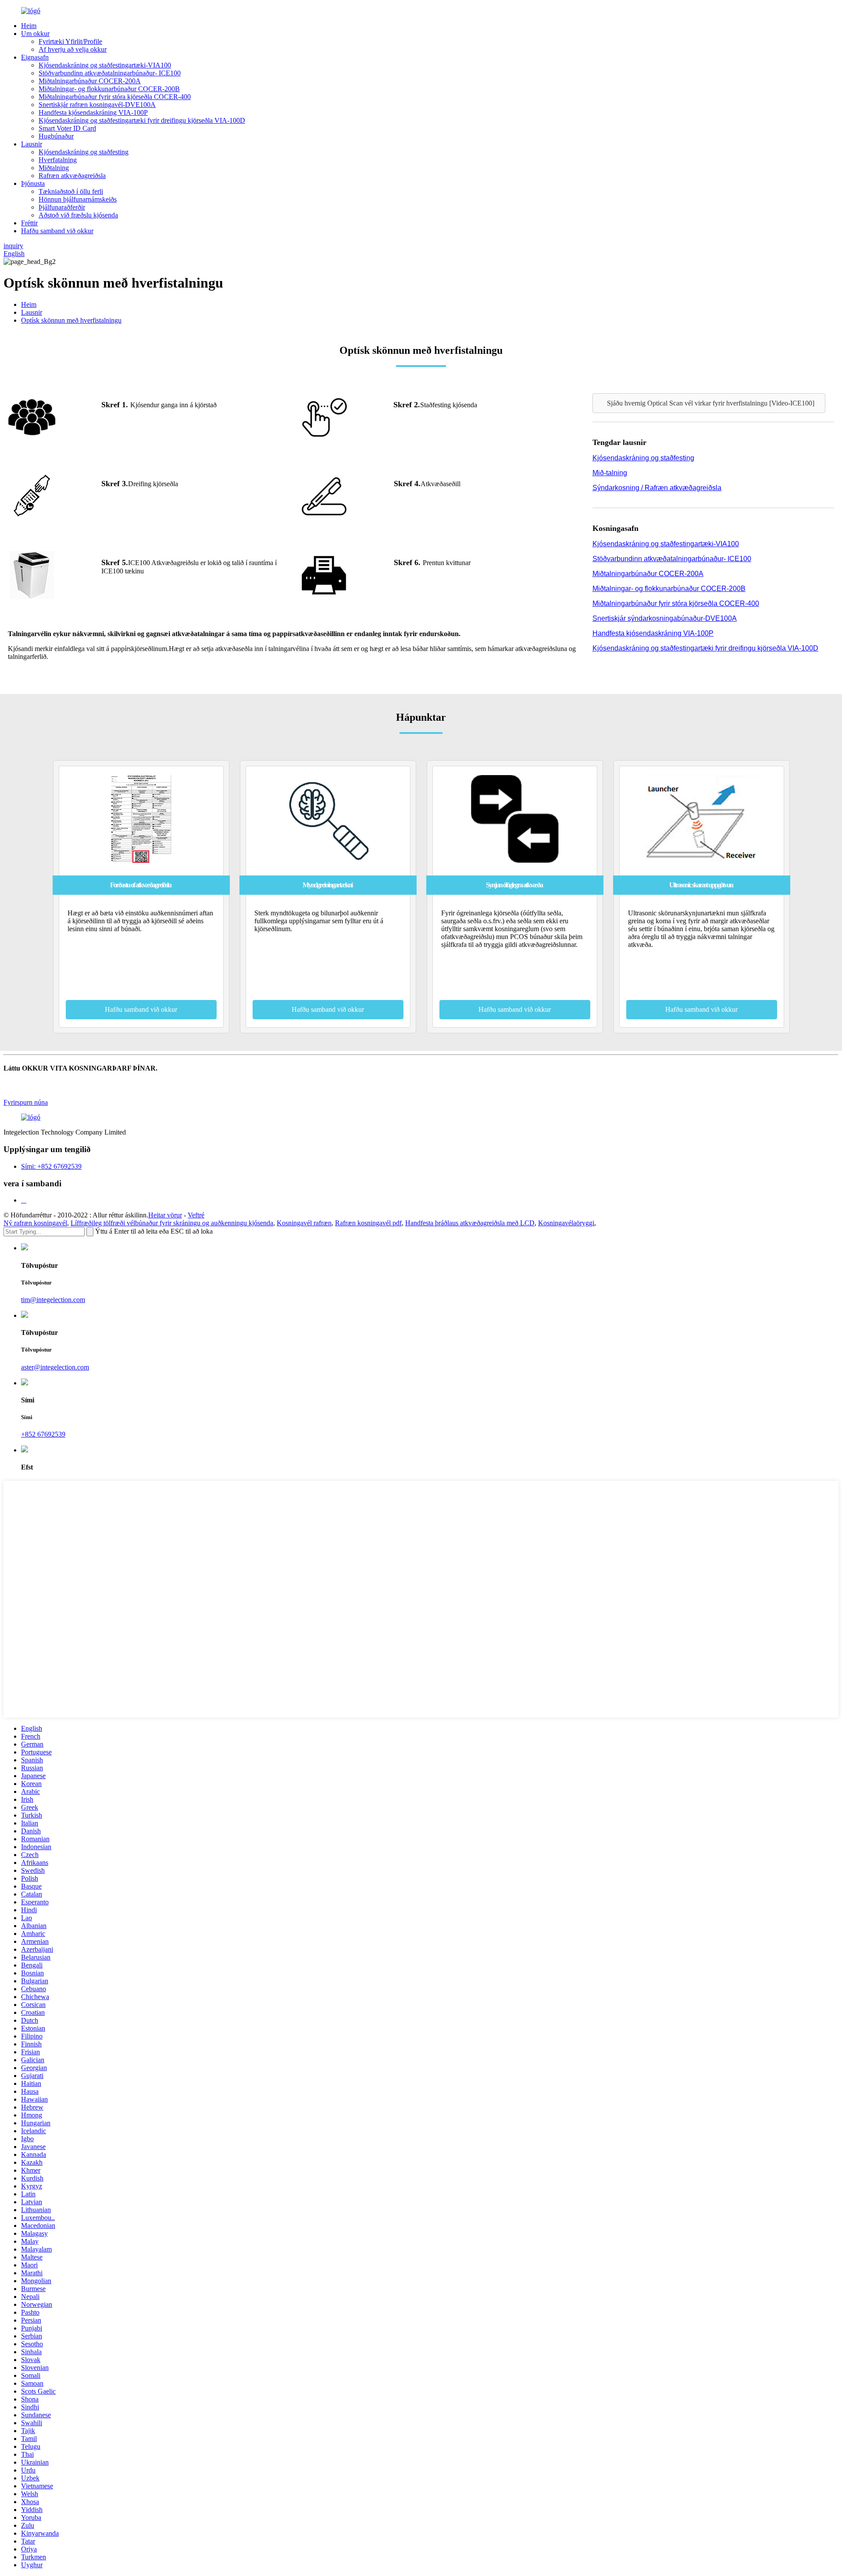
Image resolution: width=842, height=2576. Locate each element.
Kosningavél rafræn (304, 1223)
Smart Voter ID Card (67, 128)
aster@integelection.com (55, 1367)
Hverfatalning (58, 160)
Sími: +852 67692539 (51, 1166)
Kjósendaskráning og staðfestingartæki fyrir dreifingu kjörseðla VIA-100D (142, 120)
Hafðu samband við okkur (57, 231)
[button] (709, 403)
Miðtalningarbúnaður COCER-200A (90, 81)
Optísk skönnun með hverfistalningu (71, 320)
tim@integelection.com (53, 1300)
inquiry (13, 246)
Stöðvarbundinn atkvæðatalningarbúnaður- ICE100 (110, 73)
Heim (29, 26)
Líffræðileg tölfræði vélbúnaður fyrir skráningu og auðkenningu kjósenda (172, 1223)
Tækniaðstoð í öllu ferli (71, 191)
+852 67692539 (43, 1434)
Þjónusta (33, 183)
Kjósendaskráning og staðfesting (84, 152)
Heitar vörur (165, 1215)
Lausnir (32, 144)
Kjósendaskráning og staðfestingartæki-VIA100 (105, 65)
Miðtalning (54, 168)
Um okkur (35, 34)
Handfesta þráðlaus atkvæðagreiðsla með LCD (470, 1223)
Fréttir (29, 223)
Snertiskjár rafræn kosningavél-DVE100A (97, 105)
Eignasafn (35, 57)
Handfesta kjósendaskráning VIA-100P (93, 112)
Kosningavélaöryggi (566, 1223)
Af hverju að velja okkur (73, 49)
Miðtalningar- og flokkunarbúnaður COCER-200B (109, 89)
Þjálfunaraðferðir (62, 207)
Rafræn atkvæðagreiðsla (72, 176)
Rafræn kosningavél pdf (368, 1223)
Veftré (196, 1215)
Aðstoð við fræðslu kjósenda (78, 215)
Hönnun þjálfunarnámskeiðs (78, 199)
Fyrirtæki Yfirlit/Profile (70, 41)
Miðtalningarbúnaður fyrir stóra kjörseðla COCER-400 (115, 97)
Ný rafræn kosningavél (35, 1223)
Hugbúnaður (56, 136)
